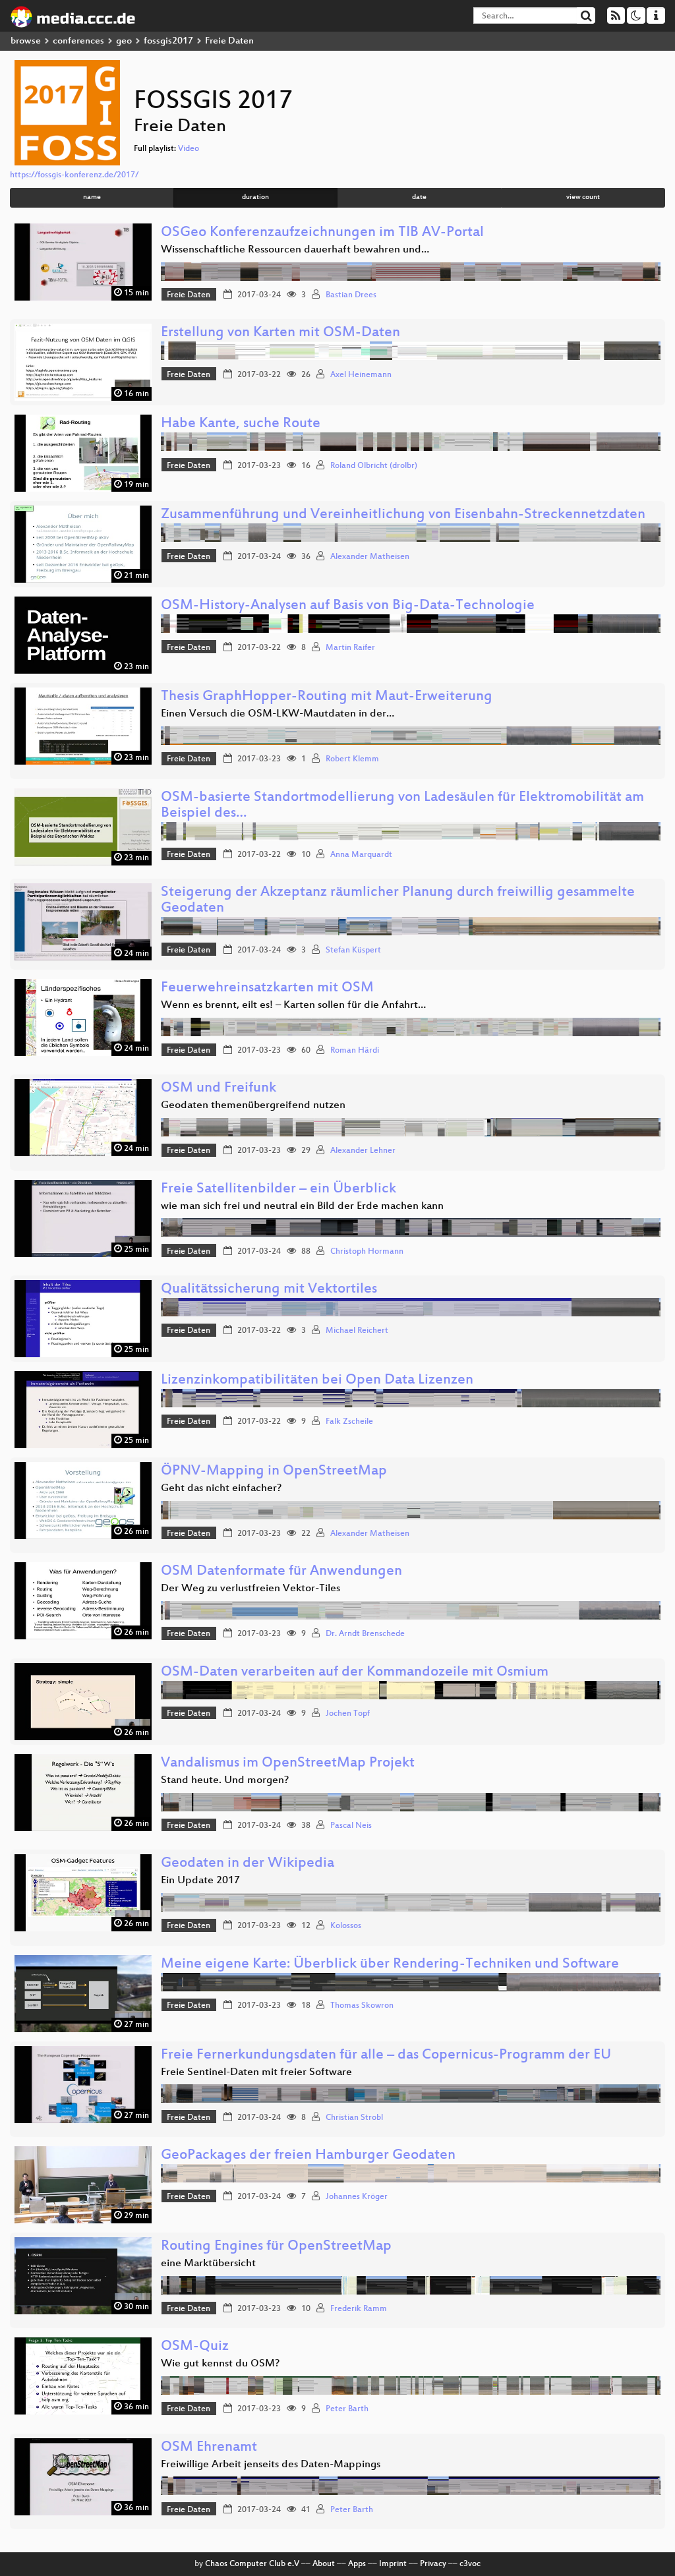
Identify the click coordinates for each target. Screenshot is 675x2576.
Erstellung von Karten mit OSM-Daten (280, 333)
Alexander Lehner (363, 1151)
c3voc (470, 2564)
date (419, 197)
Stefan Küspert (353, 951)
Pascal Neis (351, 1826)
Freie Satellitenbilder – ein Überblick (279, 1189)
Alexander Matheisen (370, 557)
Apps (357, 2564)
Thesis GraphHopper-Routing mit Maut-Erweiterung (327, 697)
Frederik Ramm (359, 2309)
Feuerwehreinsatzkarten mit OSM (267, 988)
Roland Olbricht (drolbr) (374, 466)
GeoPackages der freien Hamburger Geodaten (308, 2156)
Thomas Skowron (362, 2006)
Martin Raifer (350, 648)
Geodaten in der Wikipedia (248, 1864)
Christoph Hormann (367, 1252)
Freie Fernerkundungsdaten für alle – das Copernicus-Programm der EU (386, 2056)
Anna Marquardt (361, 855)
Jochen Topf (348, 1714)
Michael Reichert (357, 1331)
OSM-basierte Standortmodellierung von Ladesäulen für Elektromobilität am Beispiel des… (402, 806)
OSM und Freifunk (219, 1089)
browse (26, 41)
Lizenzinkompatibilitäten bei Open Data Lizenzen (317, 1381)
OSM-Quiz (195, 2347)
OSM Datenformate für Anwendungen (281, 1572)
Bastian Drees (351, 295)
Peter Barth (347, 2409)
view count (583, 197)
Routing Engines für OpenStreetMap (276, 2247)
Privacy (433, 2564)
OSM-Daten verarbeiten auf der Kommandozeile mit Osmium (355, 1673)
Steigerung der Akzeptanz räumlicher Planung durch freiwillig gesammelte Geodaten (398, 901)
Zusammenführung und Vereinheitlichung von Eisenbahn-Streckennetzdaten (403, 515)
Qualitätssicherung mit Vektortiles (269, 1290)
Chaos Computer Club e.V (252, 2564)
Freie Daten (189, 295)
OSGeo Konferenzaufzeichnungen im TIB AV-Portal (322, 233)
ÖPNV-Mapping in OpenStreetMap (274, 1472)
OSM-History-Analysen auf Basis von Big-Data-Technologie (348, 606)
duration (255, 197)
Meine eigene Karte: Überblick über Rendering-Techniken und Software (390, 1965)
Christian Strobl (354, 2118)
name (92, 197)
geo (124, 41)
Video (189, 149)
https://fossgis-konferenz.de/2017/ (74, 175)
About (324, 2564)
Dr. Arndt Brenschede (365, 1634)
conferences (78, 41)
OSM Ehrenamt (209, 2448)
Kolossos (346, 1926)
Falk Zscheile (349, 1422)
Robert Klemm (352, 759)
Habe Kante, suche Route (241, 424)
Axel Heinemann (361, 375)
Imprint (393, 2564)
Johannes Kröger (357, 2197)
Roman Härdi (355, 1051)
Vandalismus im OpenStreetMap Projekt (288, 1764)
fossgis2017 (168, 41)
